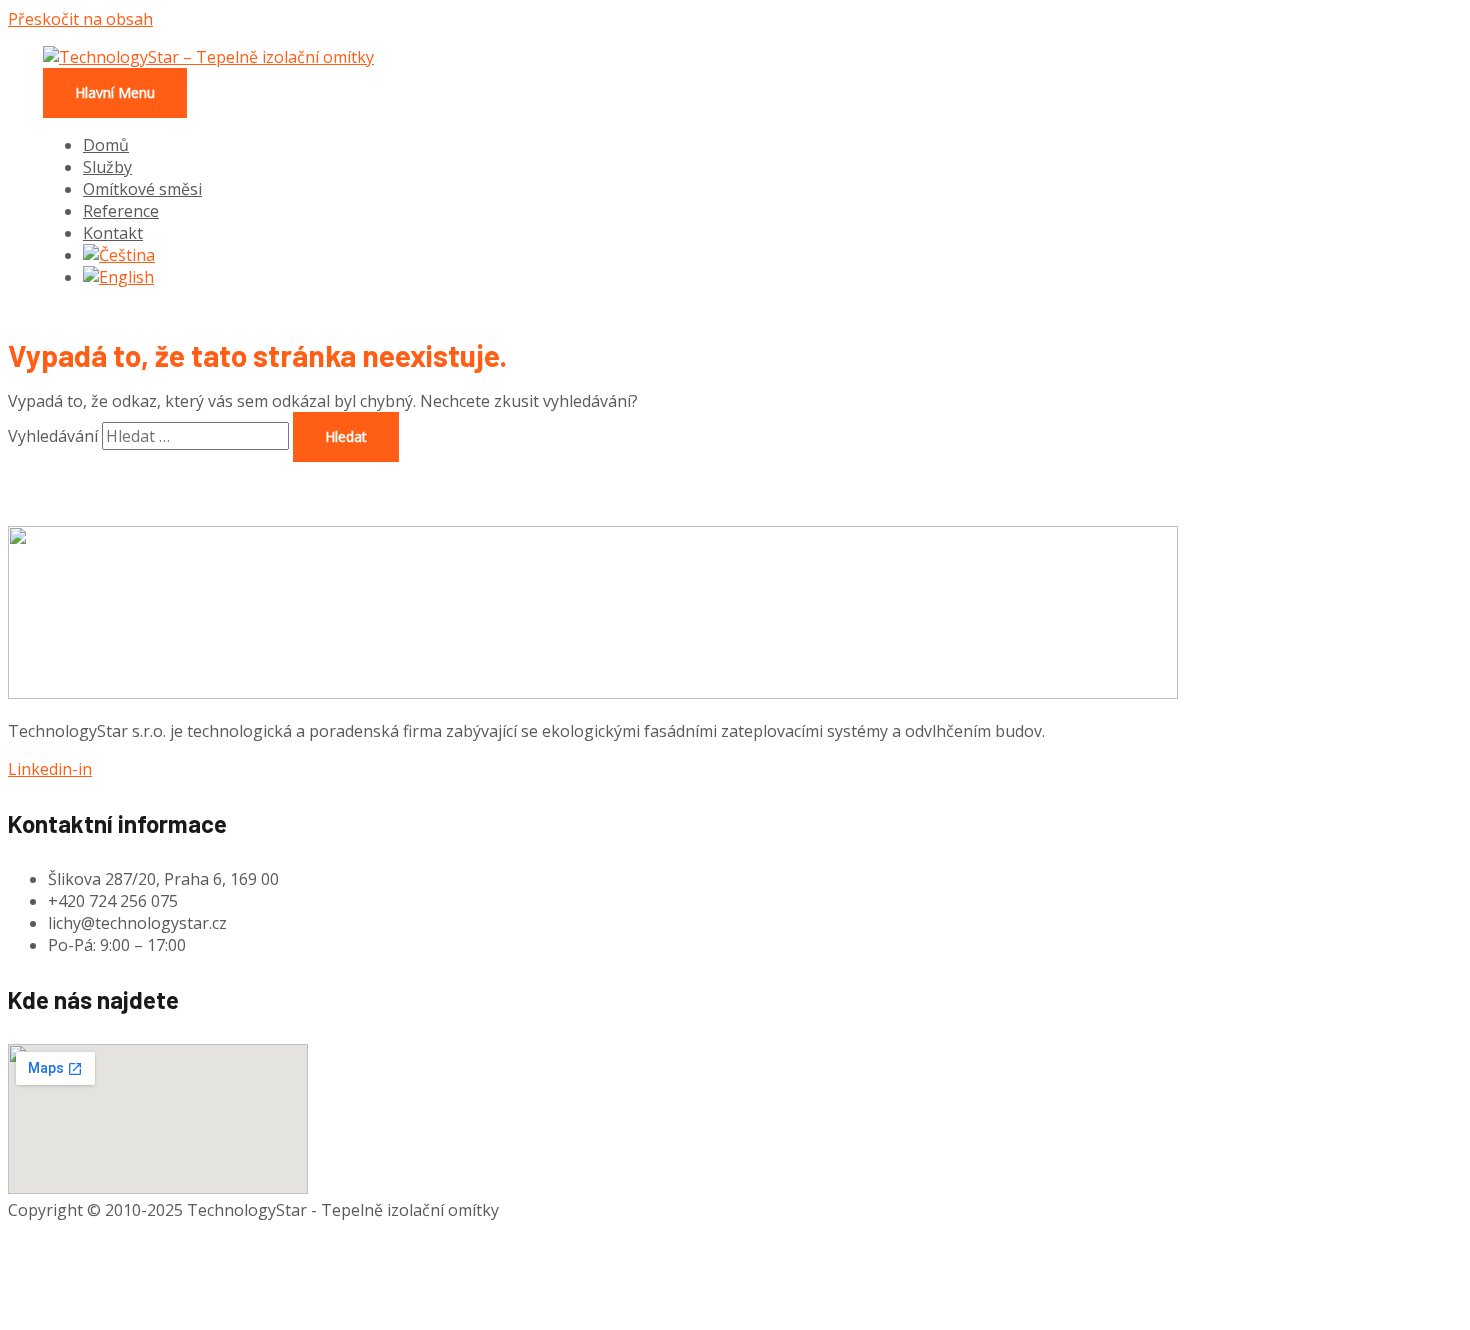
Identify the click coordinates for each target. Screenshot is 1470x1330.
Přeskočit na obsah (80, 19)
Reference (121, 211)
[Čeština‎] (119, 255)
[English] (118, 277)
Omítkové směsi (142, 189)
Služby (107, 167)
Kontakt (113, 233)
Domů (106, 145)
